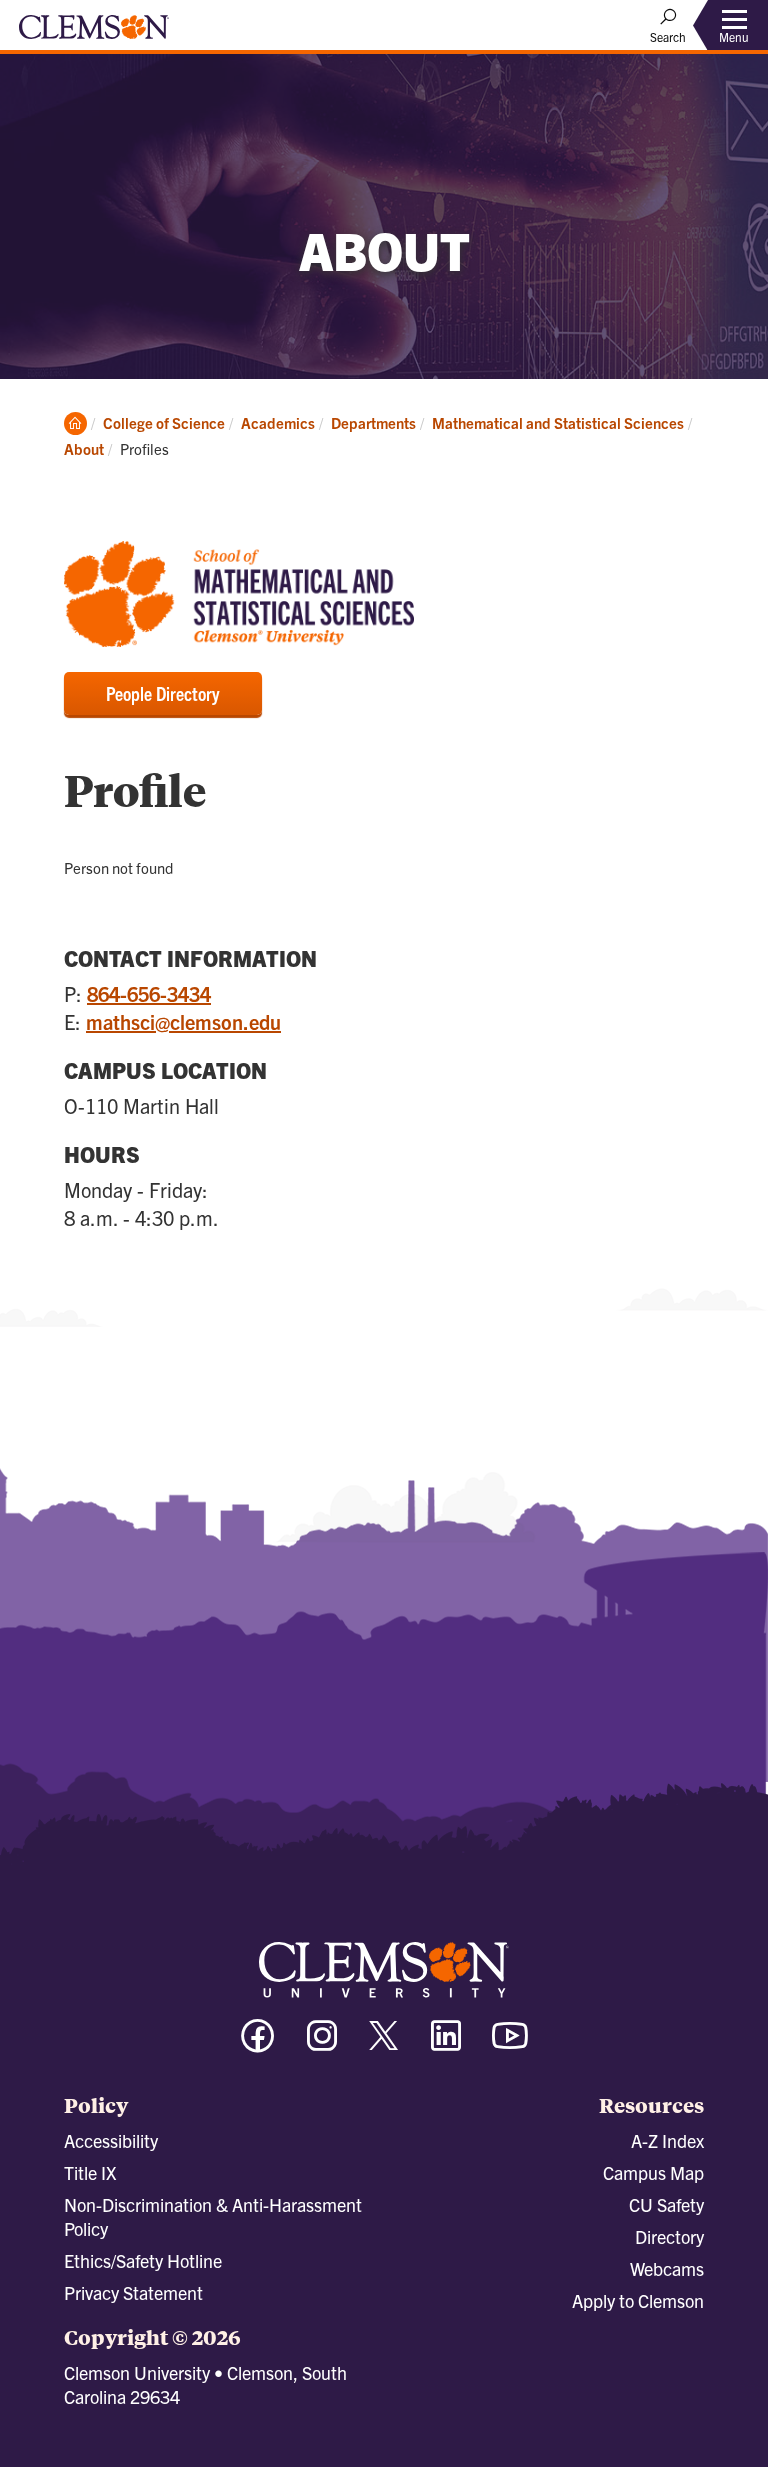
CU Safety (666, 2204)
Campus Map (653, 2172)
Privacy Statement (133, 2292)
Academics (278, 422)
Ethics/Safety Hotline (143, 2260)
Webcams (667, 2268)
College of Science (164, 422)
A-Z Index (667, 2140)
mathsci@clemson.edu (183, 1021)
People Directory (163, 693)
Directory (669, 2236)
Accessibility (111, 2140)
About (84, 448)
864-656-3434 (149, 993)
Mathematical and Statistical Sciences (558, 422)
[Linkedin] (446, 2044)
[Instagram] (322, 2044)
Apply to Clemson (638, 2300)
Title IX (90, 2172)
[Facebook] (258, 2044)
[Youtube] (510, 2044)
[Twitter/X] (384, 2045)
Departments (373, 422)
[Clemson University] (94, 34)
